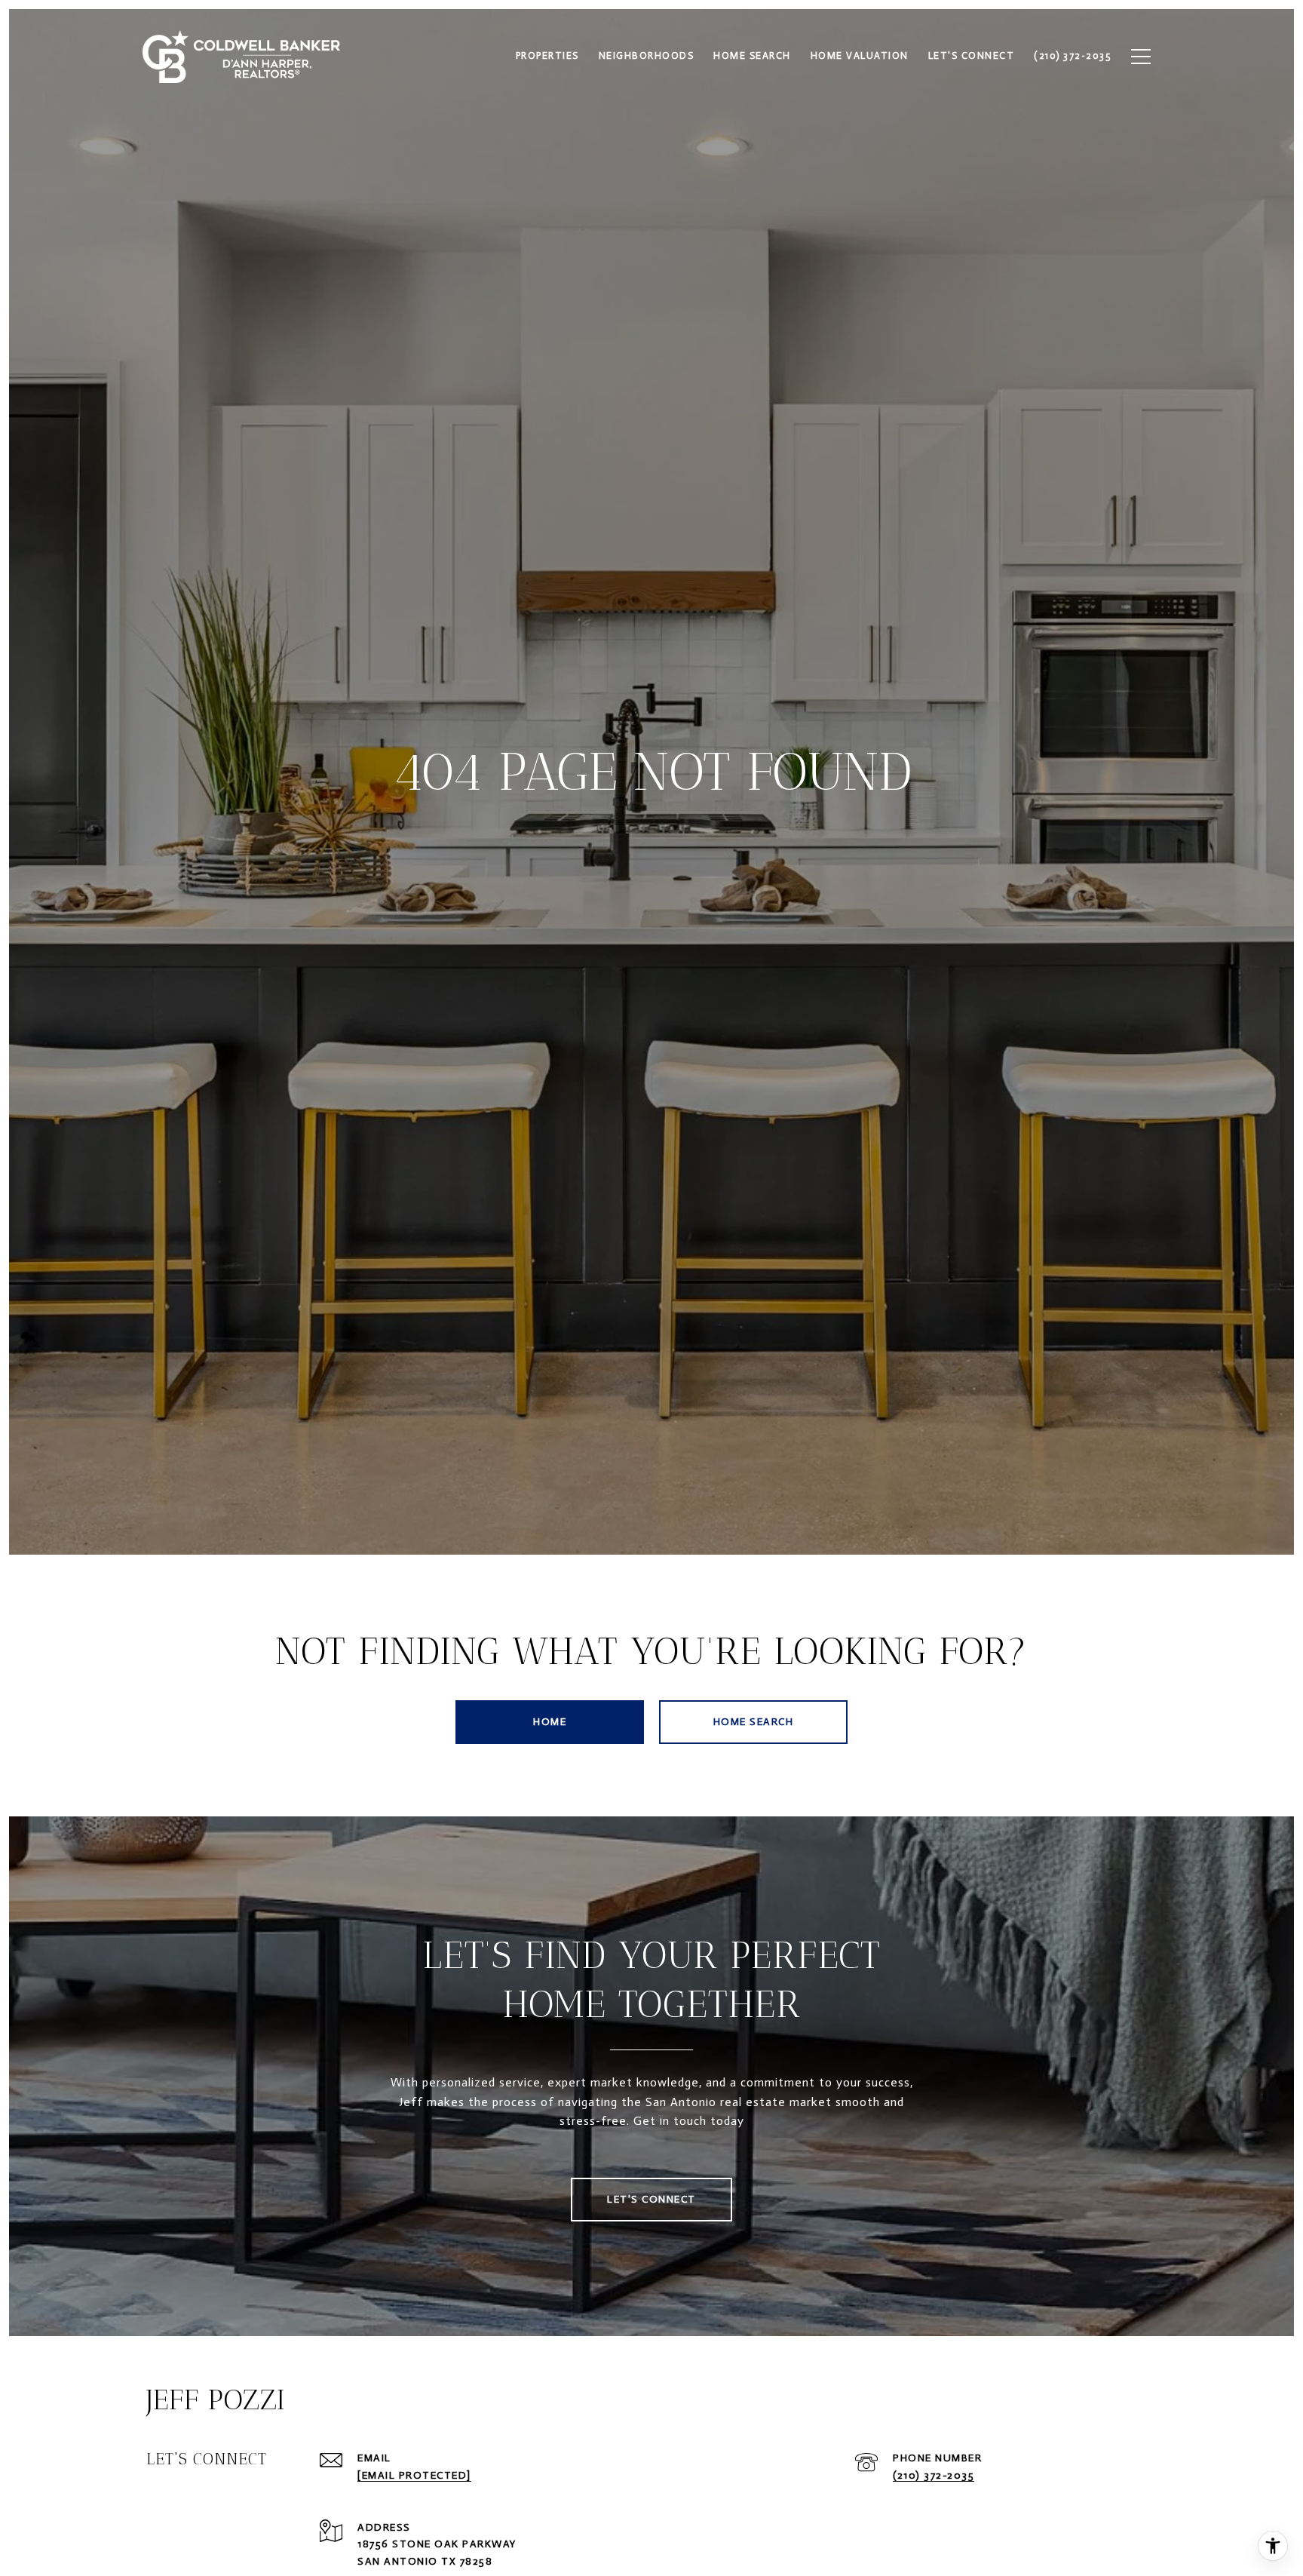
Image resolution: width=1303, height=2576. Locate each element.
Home (550, 1722)
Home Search (754, 1722)
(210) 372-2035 (934, 2475)
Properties (547, 55)
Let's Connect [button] (651, 2199)
